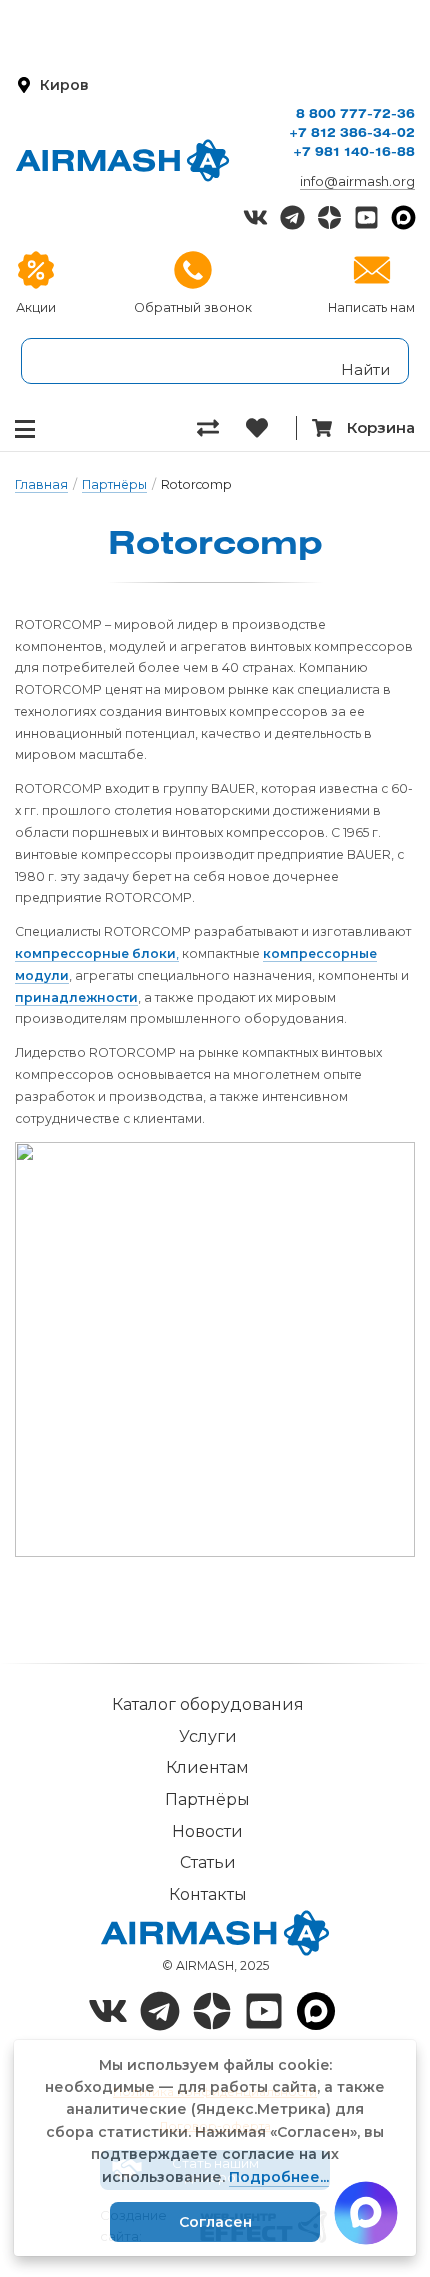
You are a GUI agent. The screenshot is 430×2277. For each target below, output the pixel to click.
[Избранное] (270, 428)
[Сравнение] (221, 428)
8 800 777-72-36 (355, 114)
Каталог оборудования (208, 1704)
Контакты (208, 1894)
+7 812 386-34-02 (352, 133)
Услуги (208, 1736)
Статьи (208, 1862)
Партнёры (114, 484)
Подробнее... (279, 2177)
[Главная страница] (122, 160)
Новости (207, 1831)
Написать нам (371, 307)
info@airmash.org (357, 181)
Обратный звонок (193, 307)
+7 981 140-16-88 (354, 152)
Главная (41, 484)
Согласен (215, 2222)
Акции (36, 307)
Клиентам (207, 1767)
